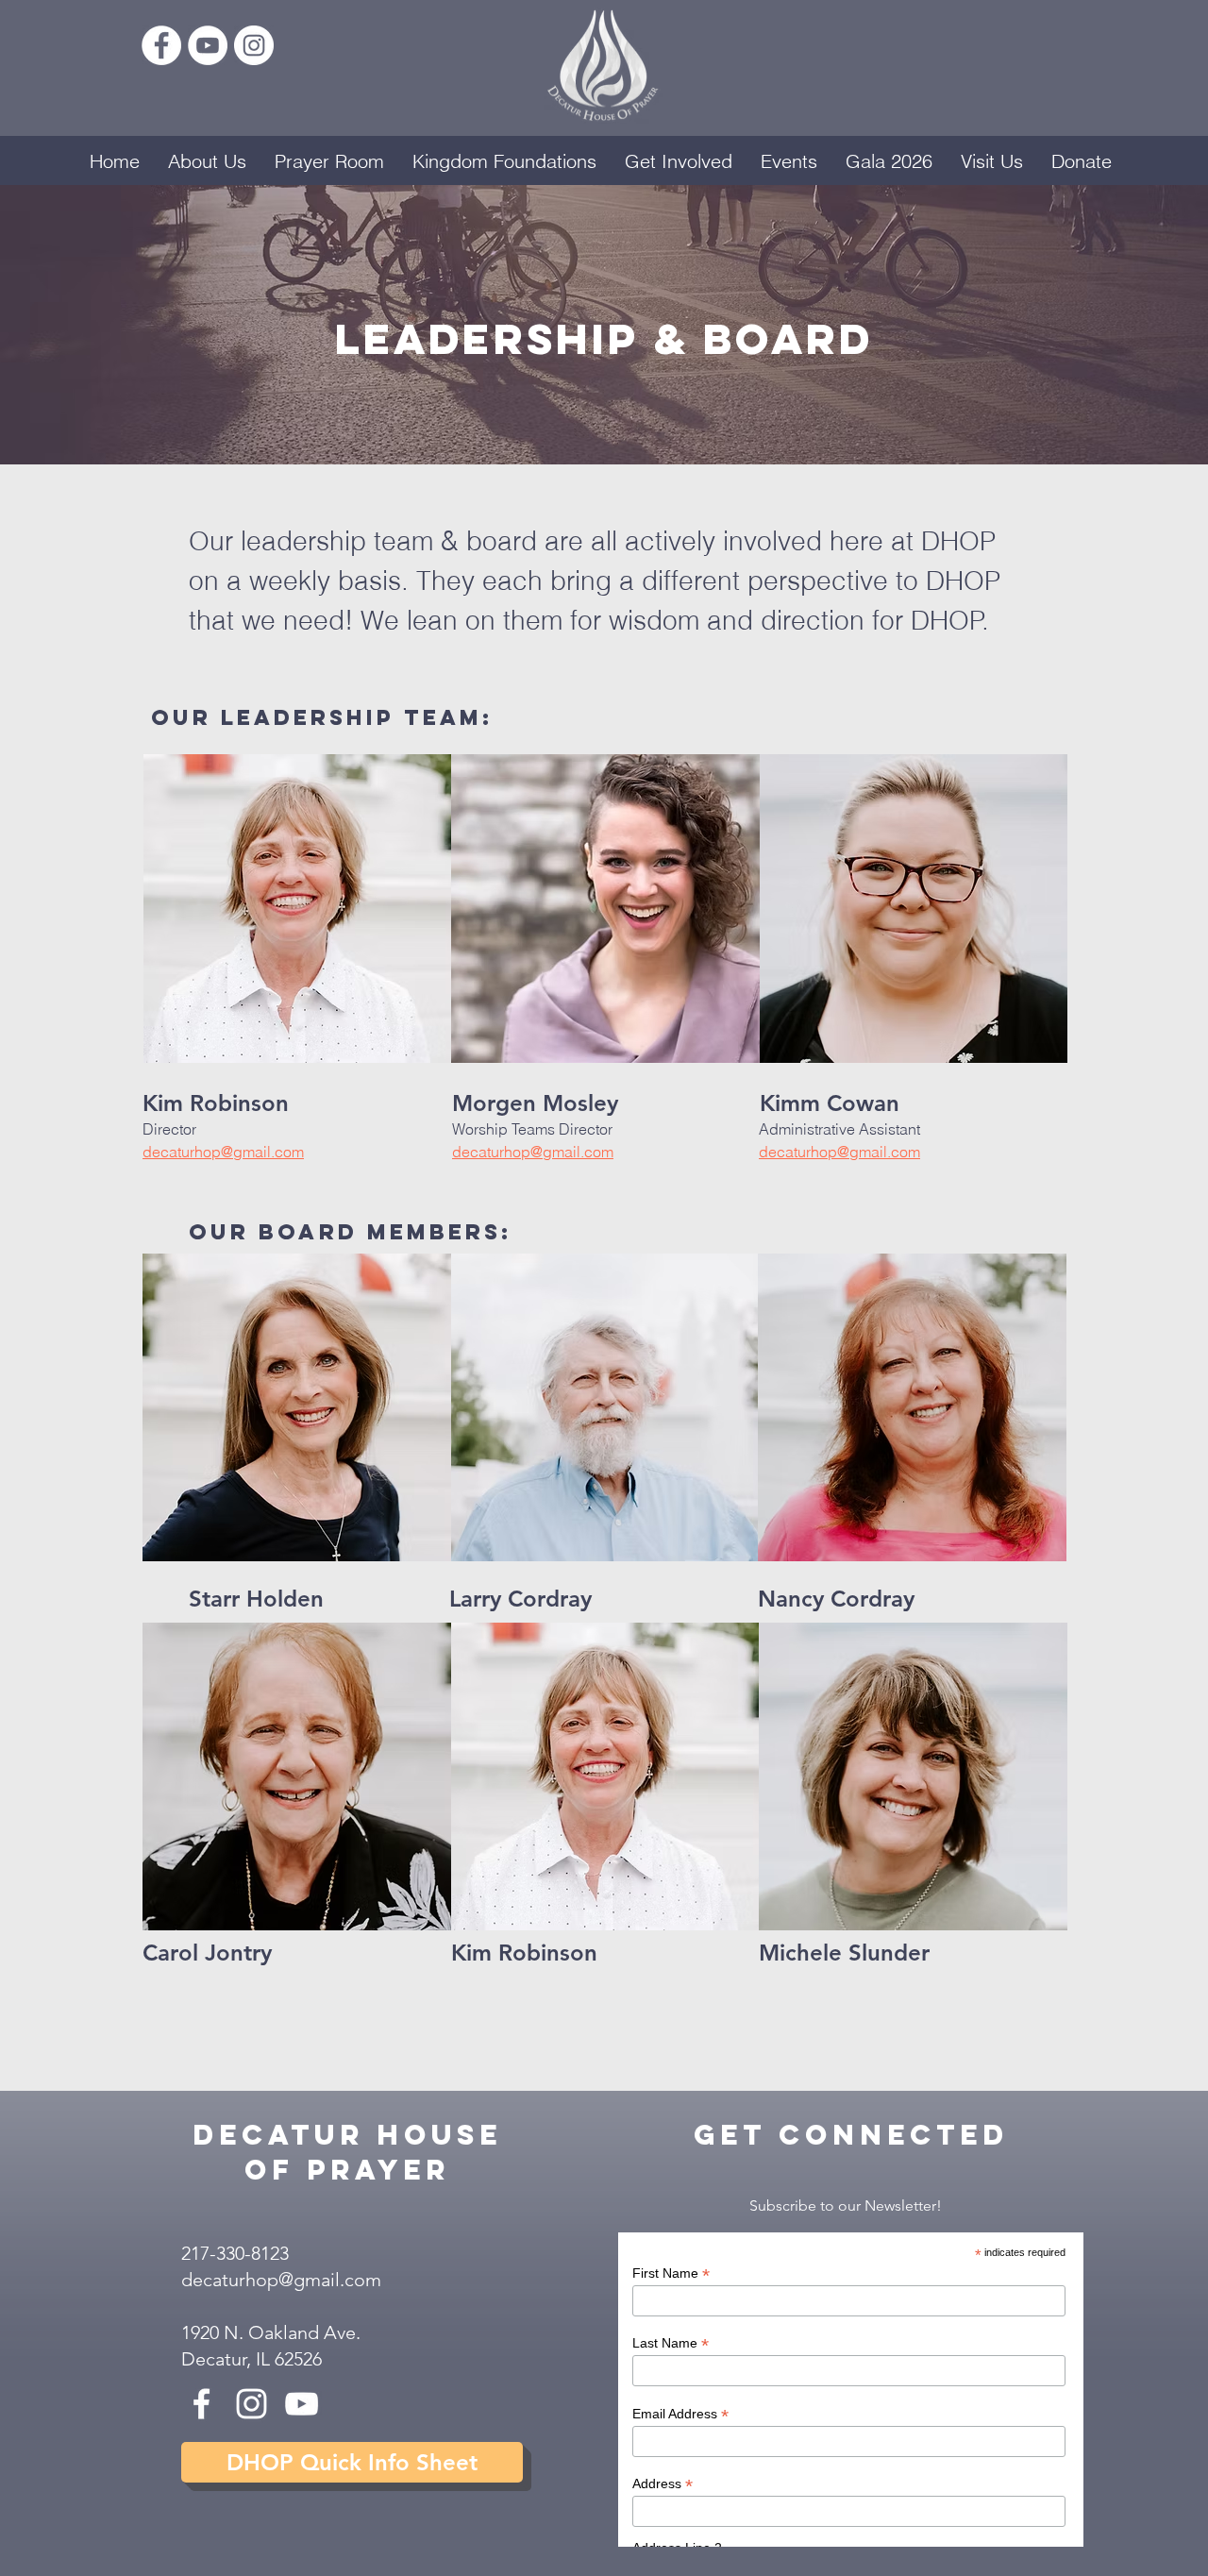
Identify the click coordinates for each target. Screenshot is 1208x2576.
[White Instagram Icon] (252, 2404)
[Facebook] (161, 45)
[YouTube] (208, 45)
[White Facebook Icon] (201, 2404)
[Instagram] (254, 45)
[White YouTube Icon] (302, 2404)
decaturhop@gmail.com (281, 2280)
